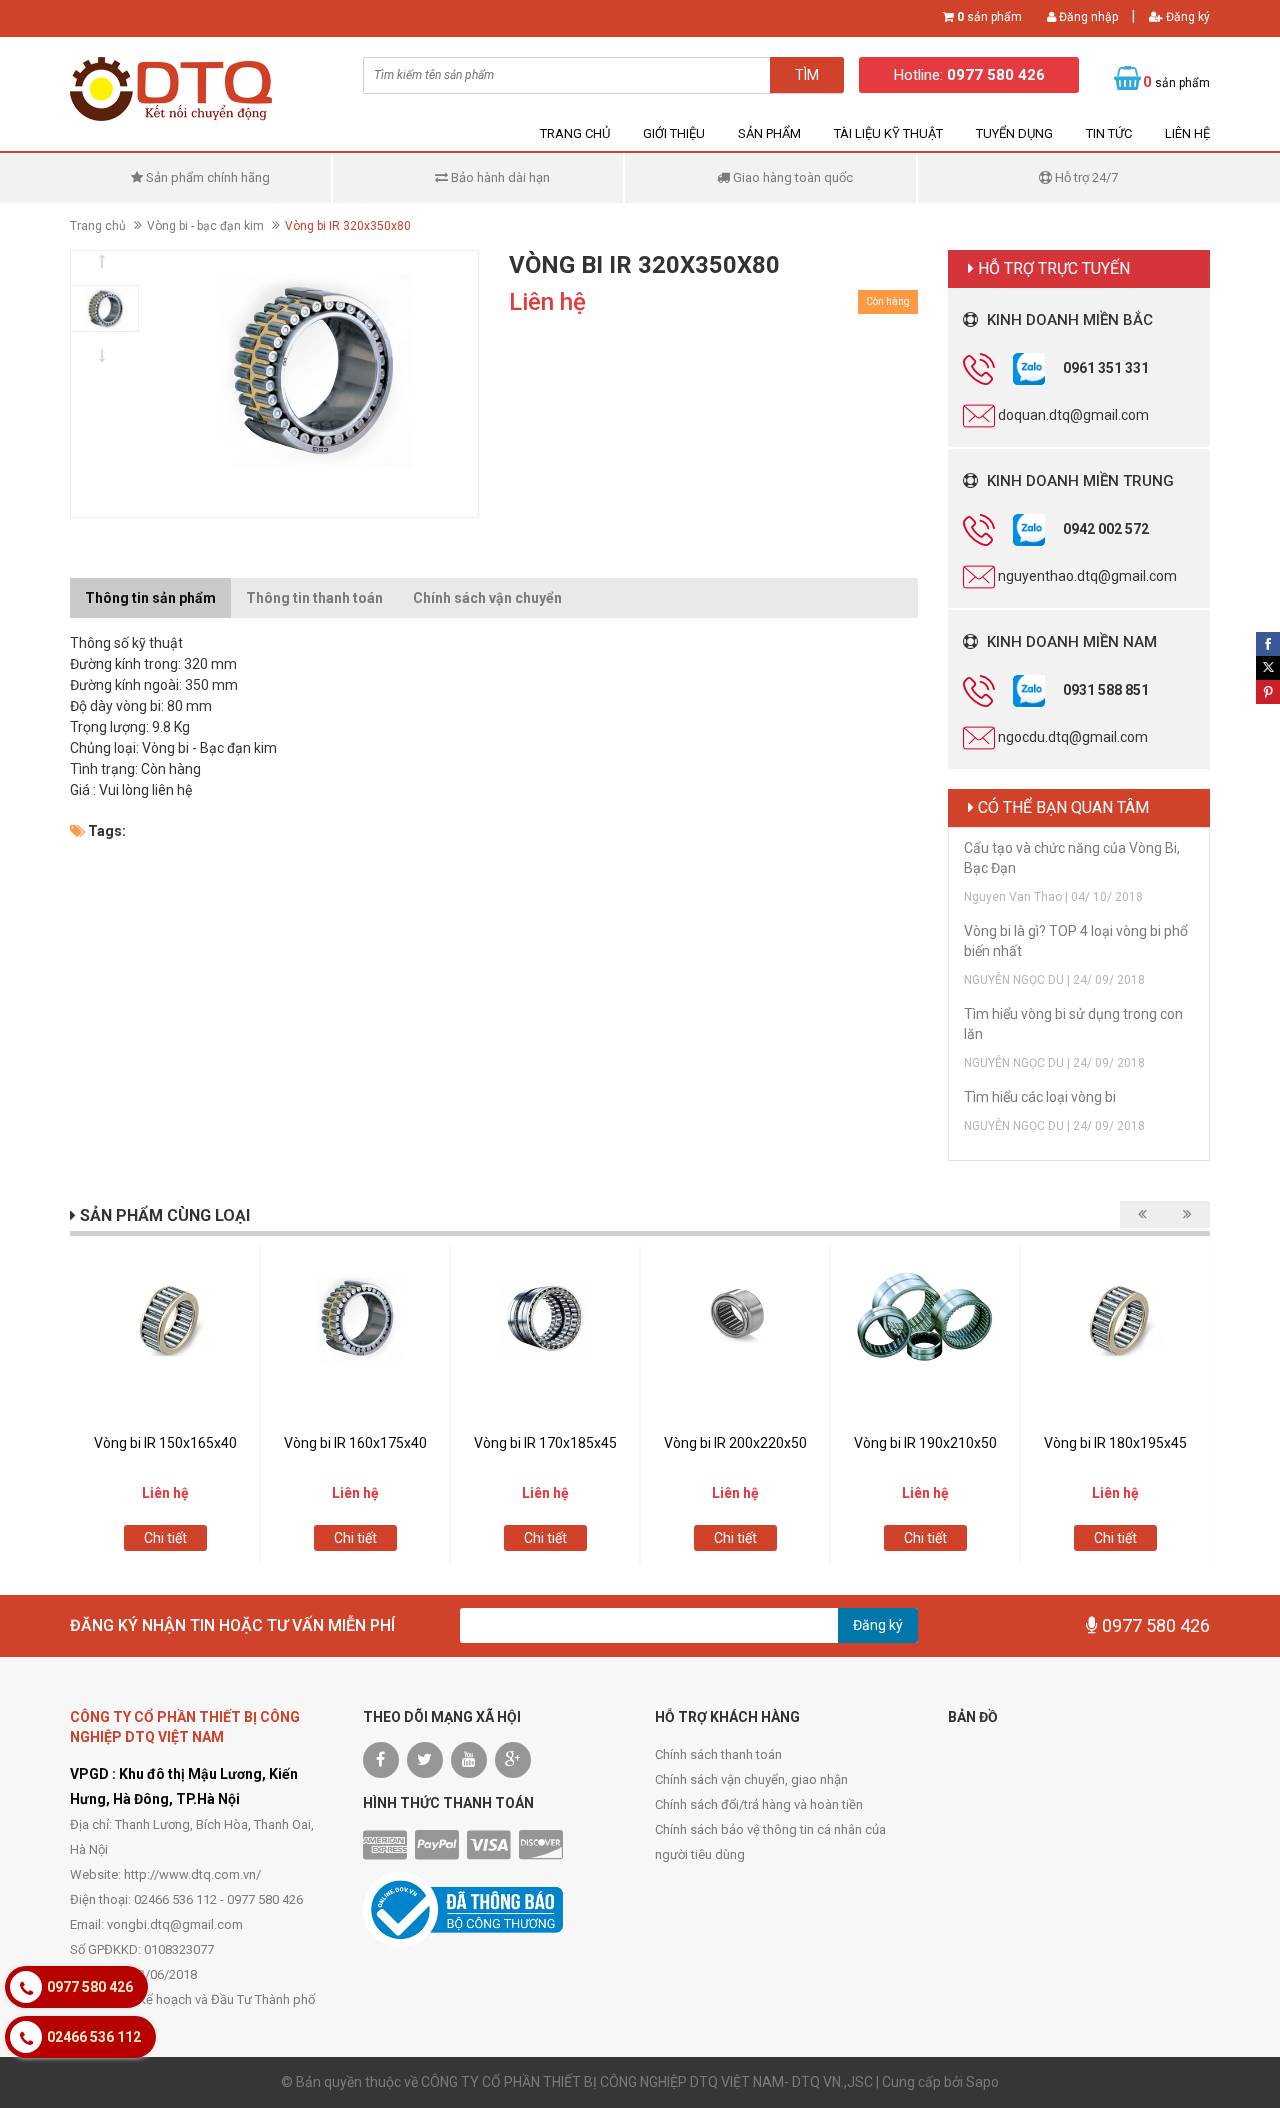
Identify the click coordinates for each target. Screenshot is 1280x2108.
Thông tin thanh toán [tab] (314, 598)
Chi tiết (165, 1538)
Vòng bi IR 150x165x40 (165, 1443)
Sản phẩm (769, 133)
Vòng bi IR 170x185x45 (545, 1443)
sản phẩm (989, 17)
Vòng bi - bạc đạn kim (205, 226)
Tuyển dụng (1014, 133)
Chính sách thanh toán (718, 1754)
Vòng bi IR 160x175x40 (355, 1443)
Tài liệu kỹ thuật (888, 133)
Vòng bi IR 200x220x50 (735, 1443)
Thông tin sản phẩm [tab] (150, 598)
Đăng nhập (1087, 17)
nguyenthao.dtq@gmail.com (1087, 575)
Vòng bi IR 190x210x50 (925, 1443)
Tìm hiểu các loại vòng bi (1040, 1097)
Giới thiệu (674, 133)
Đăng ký (1186, 17)
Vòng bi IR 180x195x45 (1115, 1443)
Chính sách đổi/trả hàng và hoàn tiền (759, 1804)
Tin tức (1109, 133)
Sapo (982, 2082)
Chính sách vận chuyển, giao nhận (751, 1779)
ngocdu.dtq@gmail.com (1073, 736)
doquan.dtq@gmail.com (1073, 414)
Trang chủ (575, 133)
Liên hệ (1187, 133)
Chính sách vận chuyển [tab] (487, 598)
